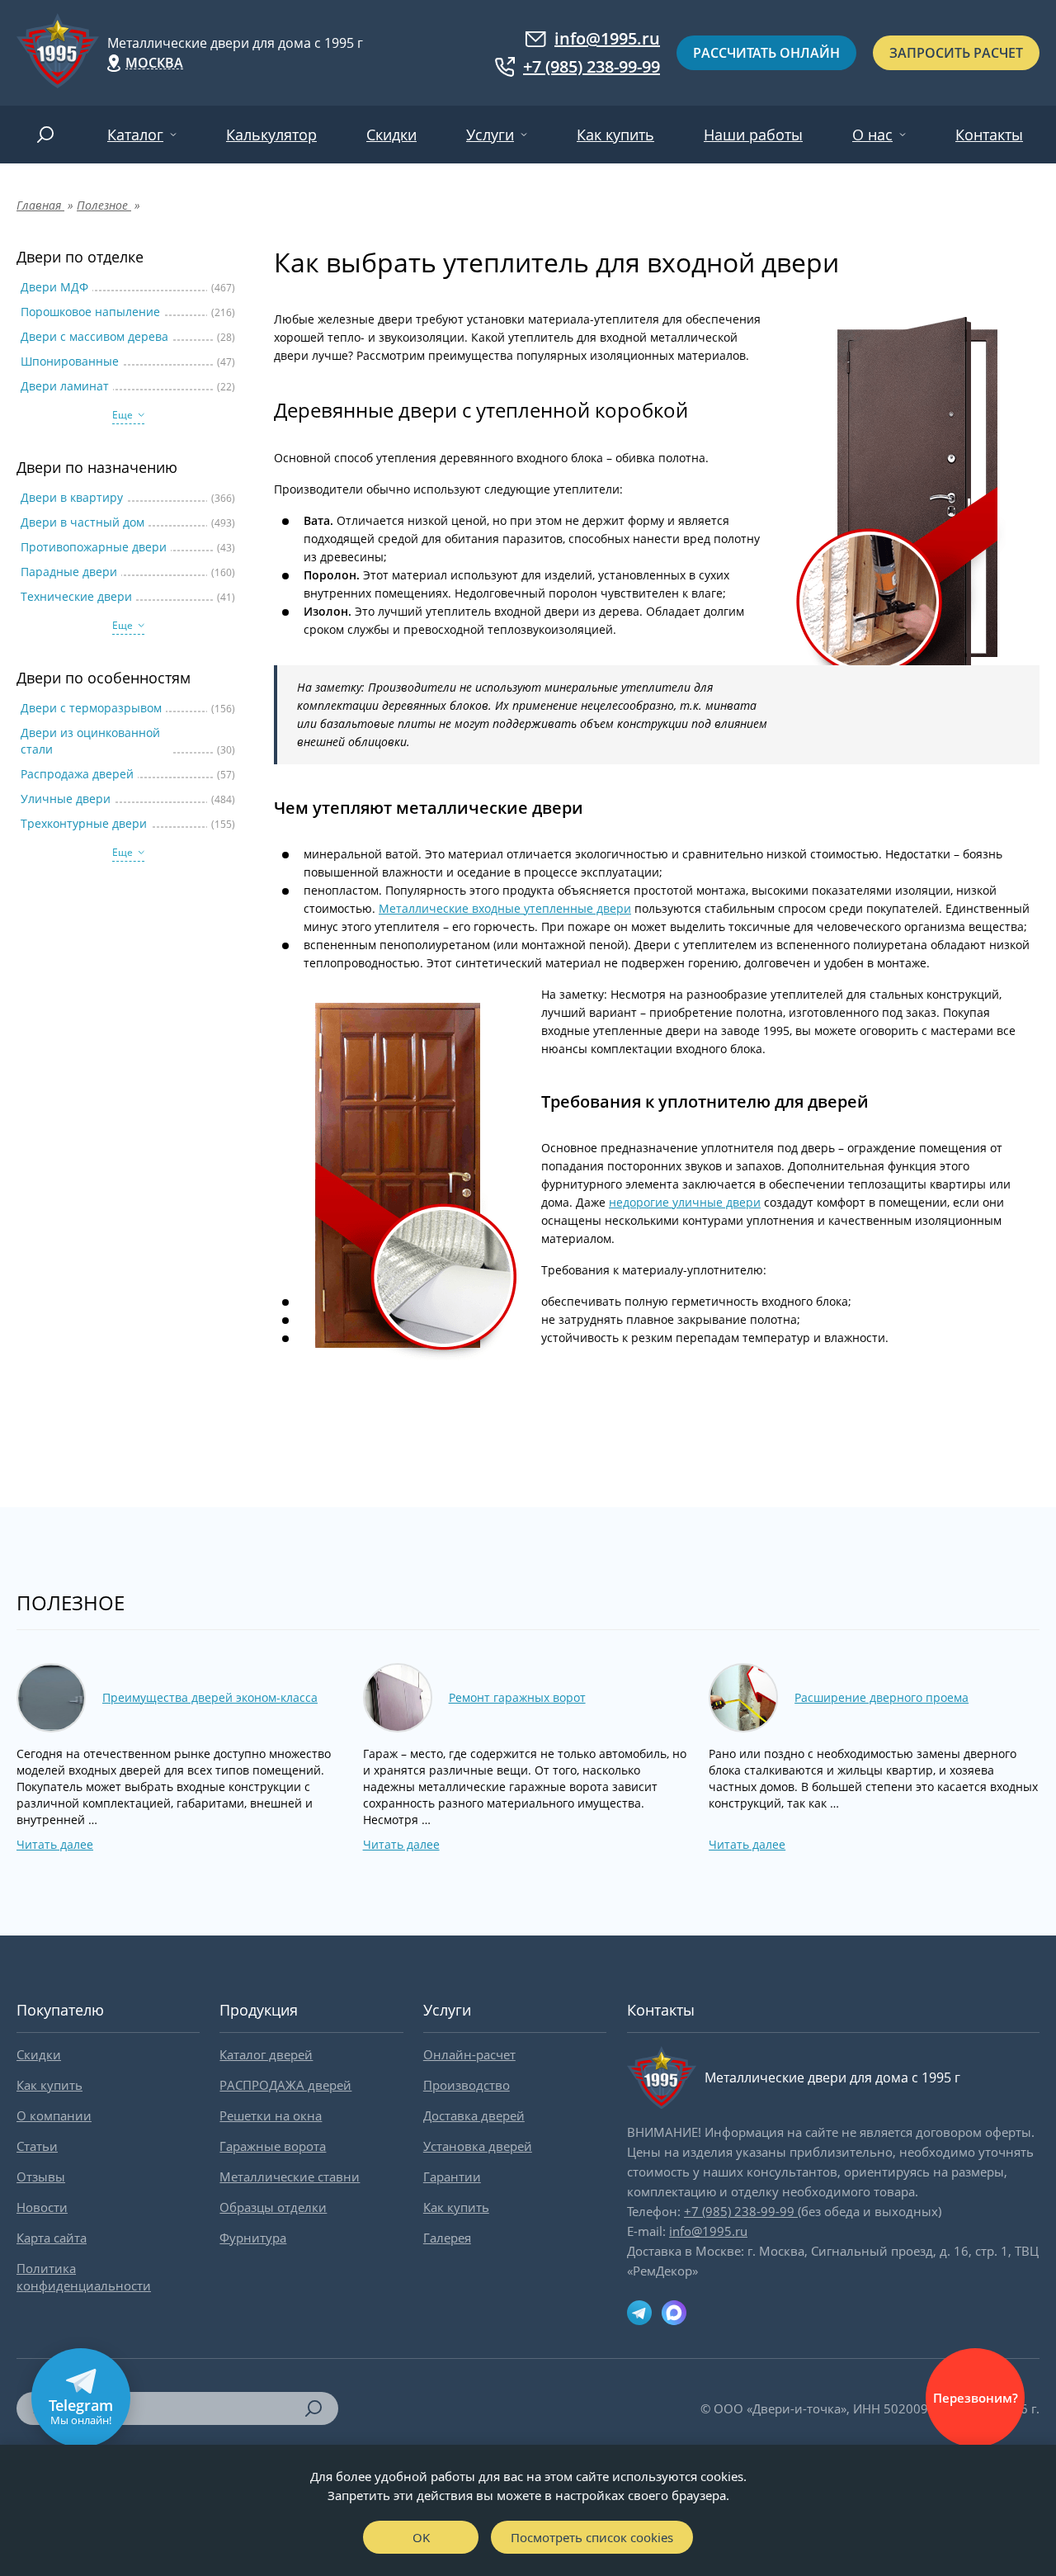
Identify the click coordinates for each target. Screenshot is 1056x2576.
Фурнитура (253, 2238)
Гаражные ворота (273, 2146)
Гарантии (452, 2177)
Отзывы (41, 2177)
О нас (872, 135)
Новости (42, 2207)
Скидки (391, 135)
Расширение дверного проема (882, 1697)
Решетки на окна (271, 2115)
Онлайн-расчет (469, 2054)
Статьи (37, 2146)
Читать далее (55, 1844)
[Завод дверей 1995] (58, 53)
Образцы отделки (273, 2207)
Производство (467, 2085)
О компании (54, 2115)
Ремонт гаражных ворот (517, 1697)
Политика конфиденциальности (84, 2277)
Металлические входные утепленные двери (505, 908)
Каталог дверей (266, 2054)
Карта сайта (52, 2238)
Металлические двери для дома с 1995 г (235, 43)
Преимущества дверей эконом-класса (210, 1697)
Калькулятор (271, 135)
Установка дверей (478, 2146)
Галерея (447, 2238)
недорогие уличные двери (685, 1202)
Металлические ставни (290, 2177)
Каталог (135, 135)
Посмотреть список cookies (592, 2537)
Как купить (615, 135)
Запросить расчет (956, 53)
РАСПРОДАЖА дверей (285, 2085)
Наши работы (753, 135)
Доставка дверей (474, 2115)
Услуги (490, 135)
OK (421, 2537)
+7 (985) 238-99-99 (592, 67)
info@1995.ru (607, 39)
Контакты (989, 135)
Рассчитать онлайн (766, 53)
